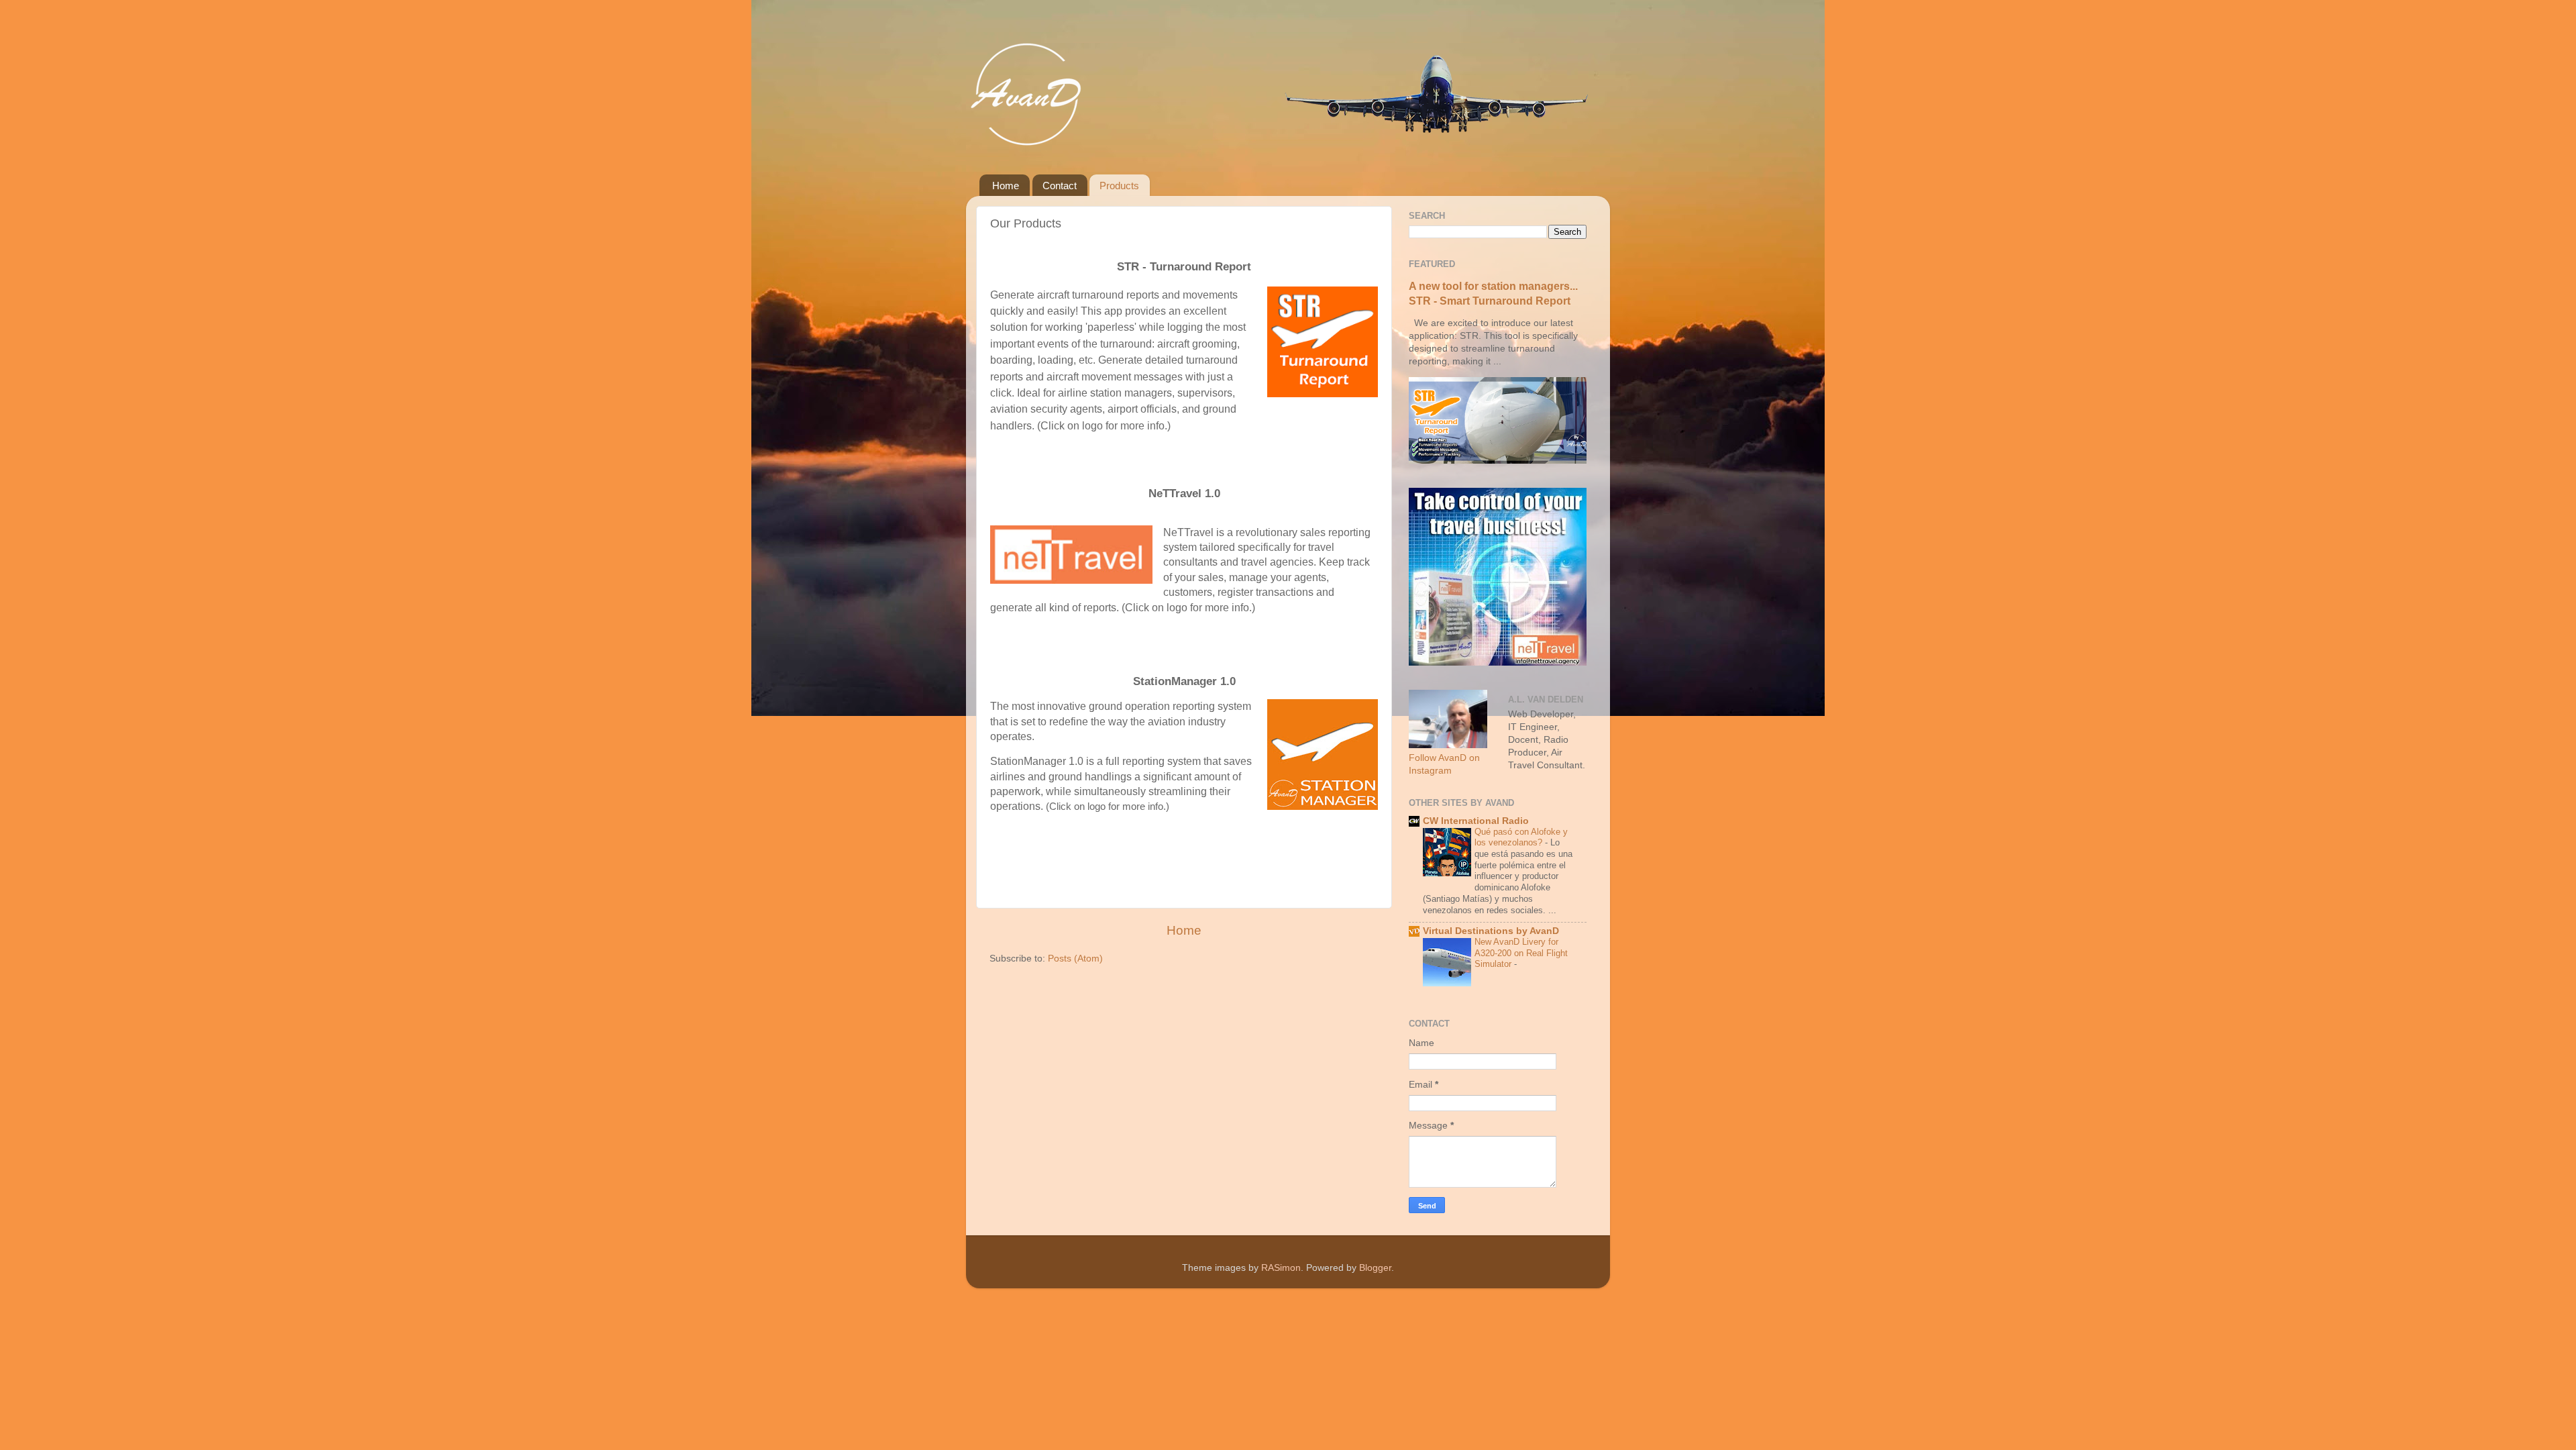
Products (1119, 186)
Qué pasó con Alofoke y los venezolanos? (1521, 837)
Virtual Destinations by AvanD (1491, 931)
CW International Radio (1476, 821)
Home (1006, 186)
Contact (1060, 186)
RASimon (1281, 1268)
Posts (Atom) (1075, 959)
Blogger (1375, 1268)
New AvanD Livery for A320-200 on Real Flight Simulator (1521, 953)
